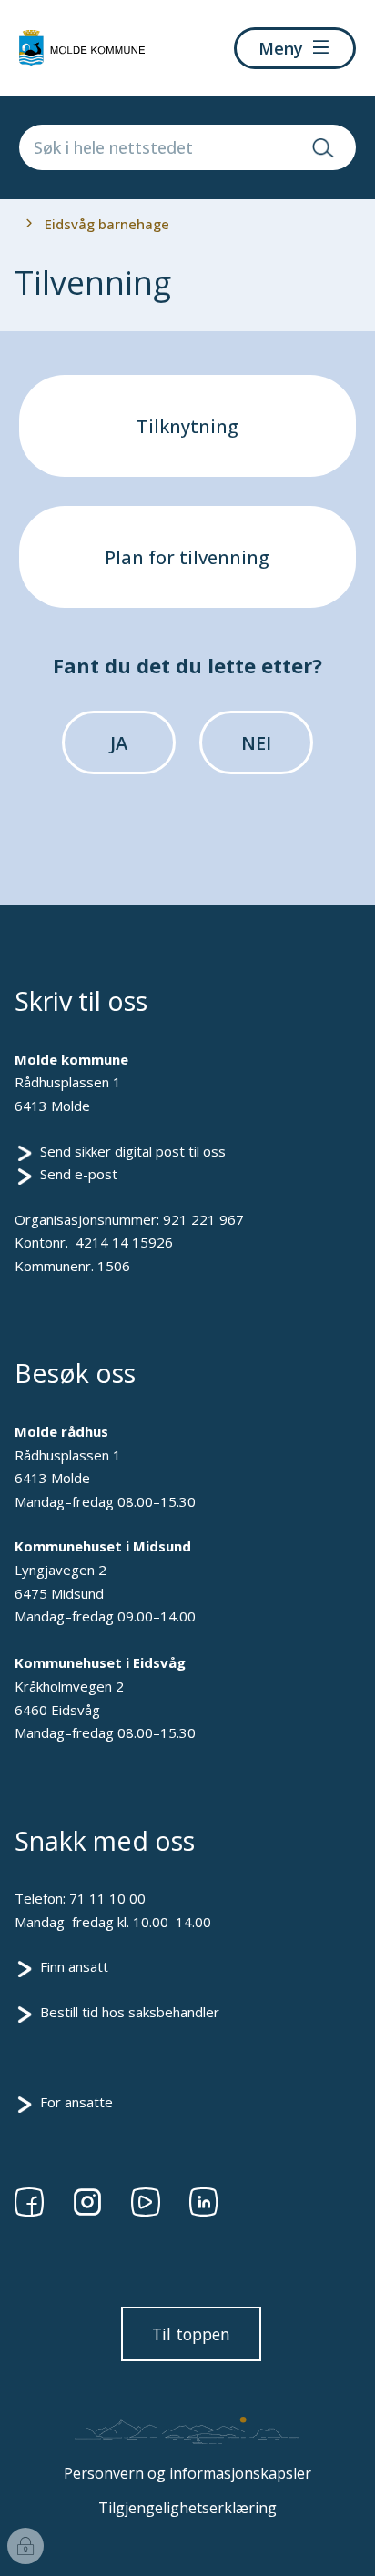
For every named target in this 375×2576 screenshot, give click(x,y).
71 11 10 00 (107, 1898)
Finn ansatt (74, 1966)
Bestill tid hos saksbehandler (130, 2012)
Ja (119, 743)
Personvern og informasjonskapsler (187, 2473)
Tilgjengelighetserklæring (187, 2508)
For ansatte (76, 2102)
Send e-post (79, 1174)
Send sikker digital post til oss (133, 1151)
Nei (256, 743)
